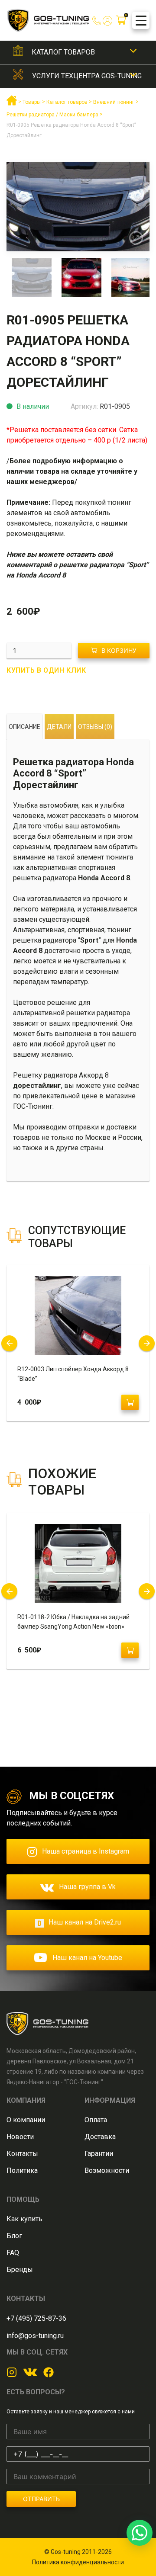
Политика (22, 2170)
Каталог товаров (63, 52)
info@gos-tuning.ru (35, 2336)
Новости (20, 2137)
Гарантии (99, 2154)
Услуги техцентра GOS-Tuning (87, 76)
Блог (14, 2236)
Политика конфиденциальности (78, 2562)
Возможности (107, 2170)
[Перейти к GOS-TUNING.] (12, 104)
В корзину (119, 650)
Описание (24, 727)
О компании (26, 2120)
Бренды (20, 2270)
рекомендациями (35, 534)
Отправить (41, 2499)
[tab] (24, 727)
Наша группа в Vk (87, 1887)
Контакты (22, 2154)
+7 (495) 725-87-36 (36, 2318)
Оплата (96, 2120)
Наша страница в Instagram (86, 1851)
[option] (78, 207)
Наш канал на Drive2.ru (85, 1922)
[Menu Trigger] (141, 20)
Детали (59, 727)
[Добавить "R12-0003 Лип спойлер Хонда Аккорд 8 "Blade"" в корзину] (130, 1402)
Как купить (24, 2219)
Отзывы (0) (95, 727)
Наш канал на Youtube (87, 1958)
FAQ (13, 2253)
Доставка (100, 2137)
